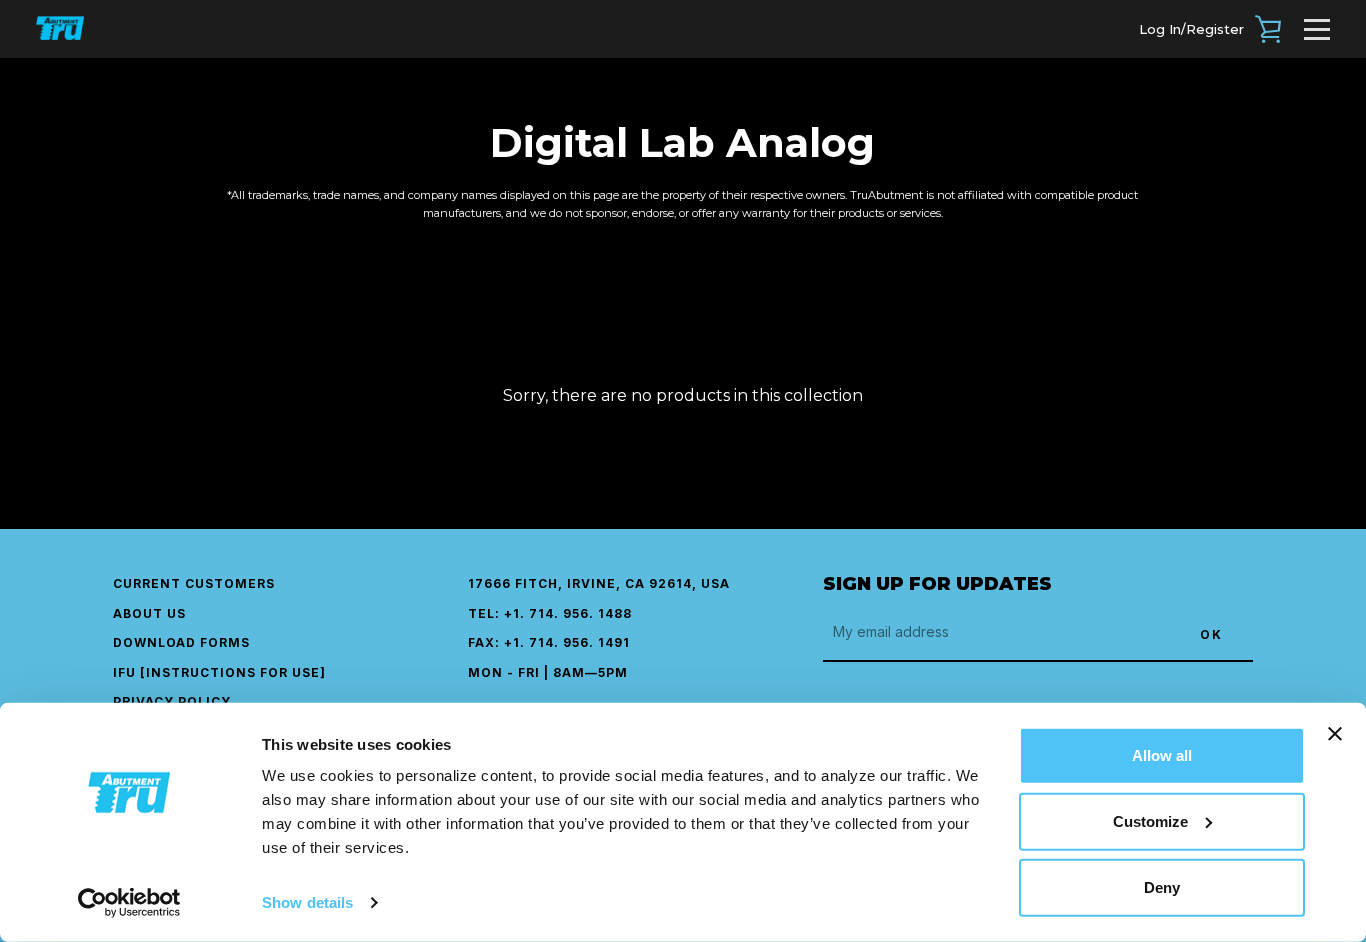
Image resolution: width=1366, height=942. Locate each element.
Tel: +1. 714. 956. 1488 (550, 613)
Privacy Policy (172, 701)
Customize (1150, 821)
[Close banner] (1335, 734)
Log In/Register (1191, 29)
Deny (1162, 887)
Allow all (1162, 755)
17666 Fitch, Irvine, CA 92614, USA (599, 583)
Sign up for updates (937, 584)
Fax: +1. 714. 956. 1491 (549, 642)
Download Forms (181, 642)
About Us (149, 613)
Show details (307, 902)
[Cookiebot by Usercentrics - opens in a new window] (129, 903)
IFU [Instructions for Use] (219, 672)
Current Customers (194, 583)
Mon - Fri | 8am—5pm (548, 672)
